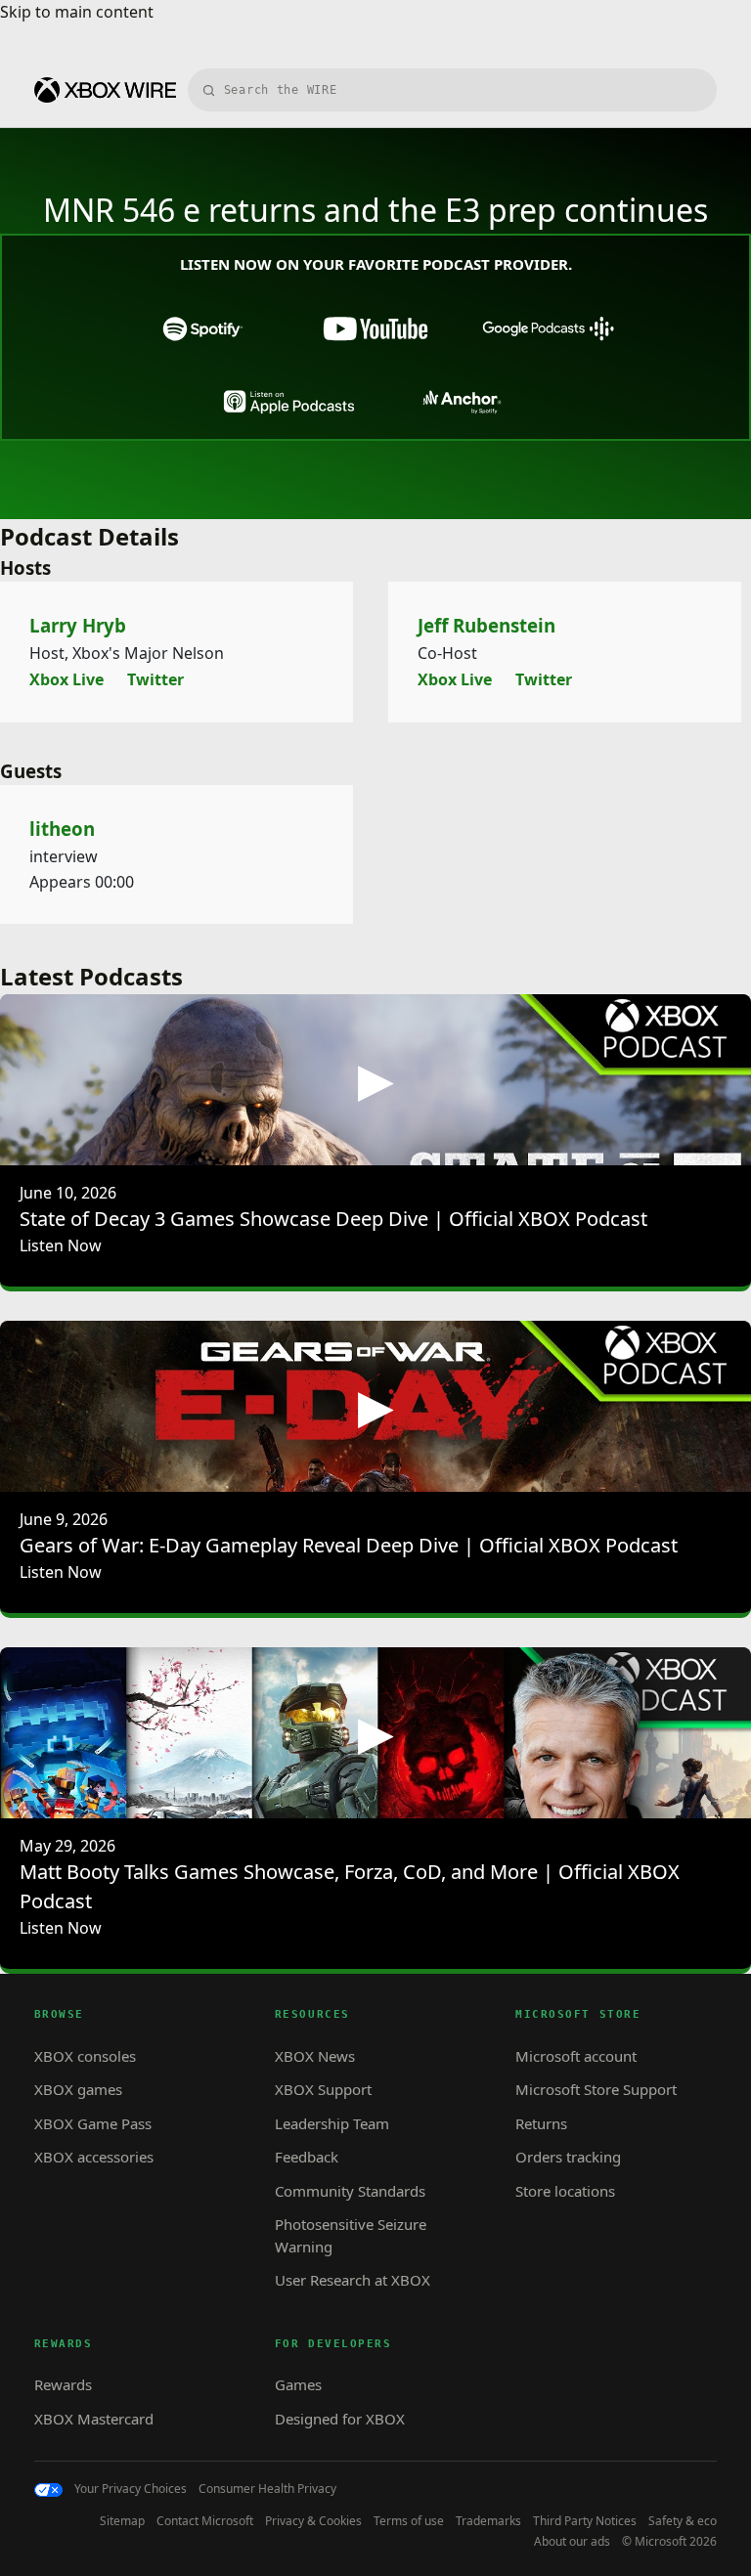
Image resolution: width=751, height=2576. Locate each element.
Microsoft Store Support (596, 2089)
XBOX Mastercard (94, 2419)
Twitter (155, 679)
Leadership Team (332, 2123)
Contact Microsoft (205, 2521)
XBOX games (78, 2089)
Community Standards (350, 2191)
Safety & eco (683, 2521)
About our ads (572, 2542)
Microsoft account (576, 2056)
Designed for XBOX (340, 2419)
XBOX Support (323, 2089)
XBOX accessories (94, 2157)
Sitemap (122, 2521)
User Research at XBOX (353, 2280)
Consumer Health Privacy (267, 2489)
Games (298, 2384)
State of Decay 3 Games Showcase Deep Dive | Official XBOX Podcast (333, 1219)
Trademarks (488, 2521)
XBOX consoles (85, 2056)
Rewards (63, 2384)
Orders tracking (568, 2157)
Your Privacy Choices (131, 2489)
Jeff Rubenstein (486, 625)
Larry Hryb (78, 625)
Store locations (565, 2191)
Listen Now (61, 1245)
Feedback (307, 2157)
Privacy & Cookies (313, 2521)
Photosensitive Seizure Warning (351, 2235)
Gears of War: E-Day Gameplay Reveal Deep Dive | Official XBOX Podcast (349, 1545)
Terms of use (409, 2521)
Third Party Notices (585, 2521)
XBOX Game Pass (93, 2123)
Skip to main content (77, 12)
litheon (62, 829)
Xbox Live (66, 679)
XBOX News (315, 2056)
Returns (541, 2123)
